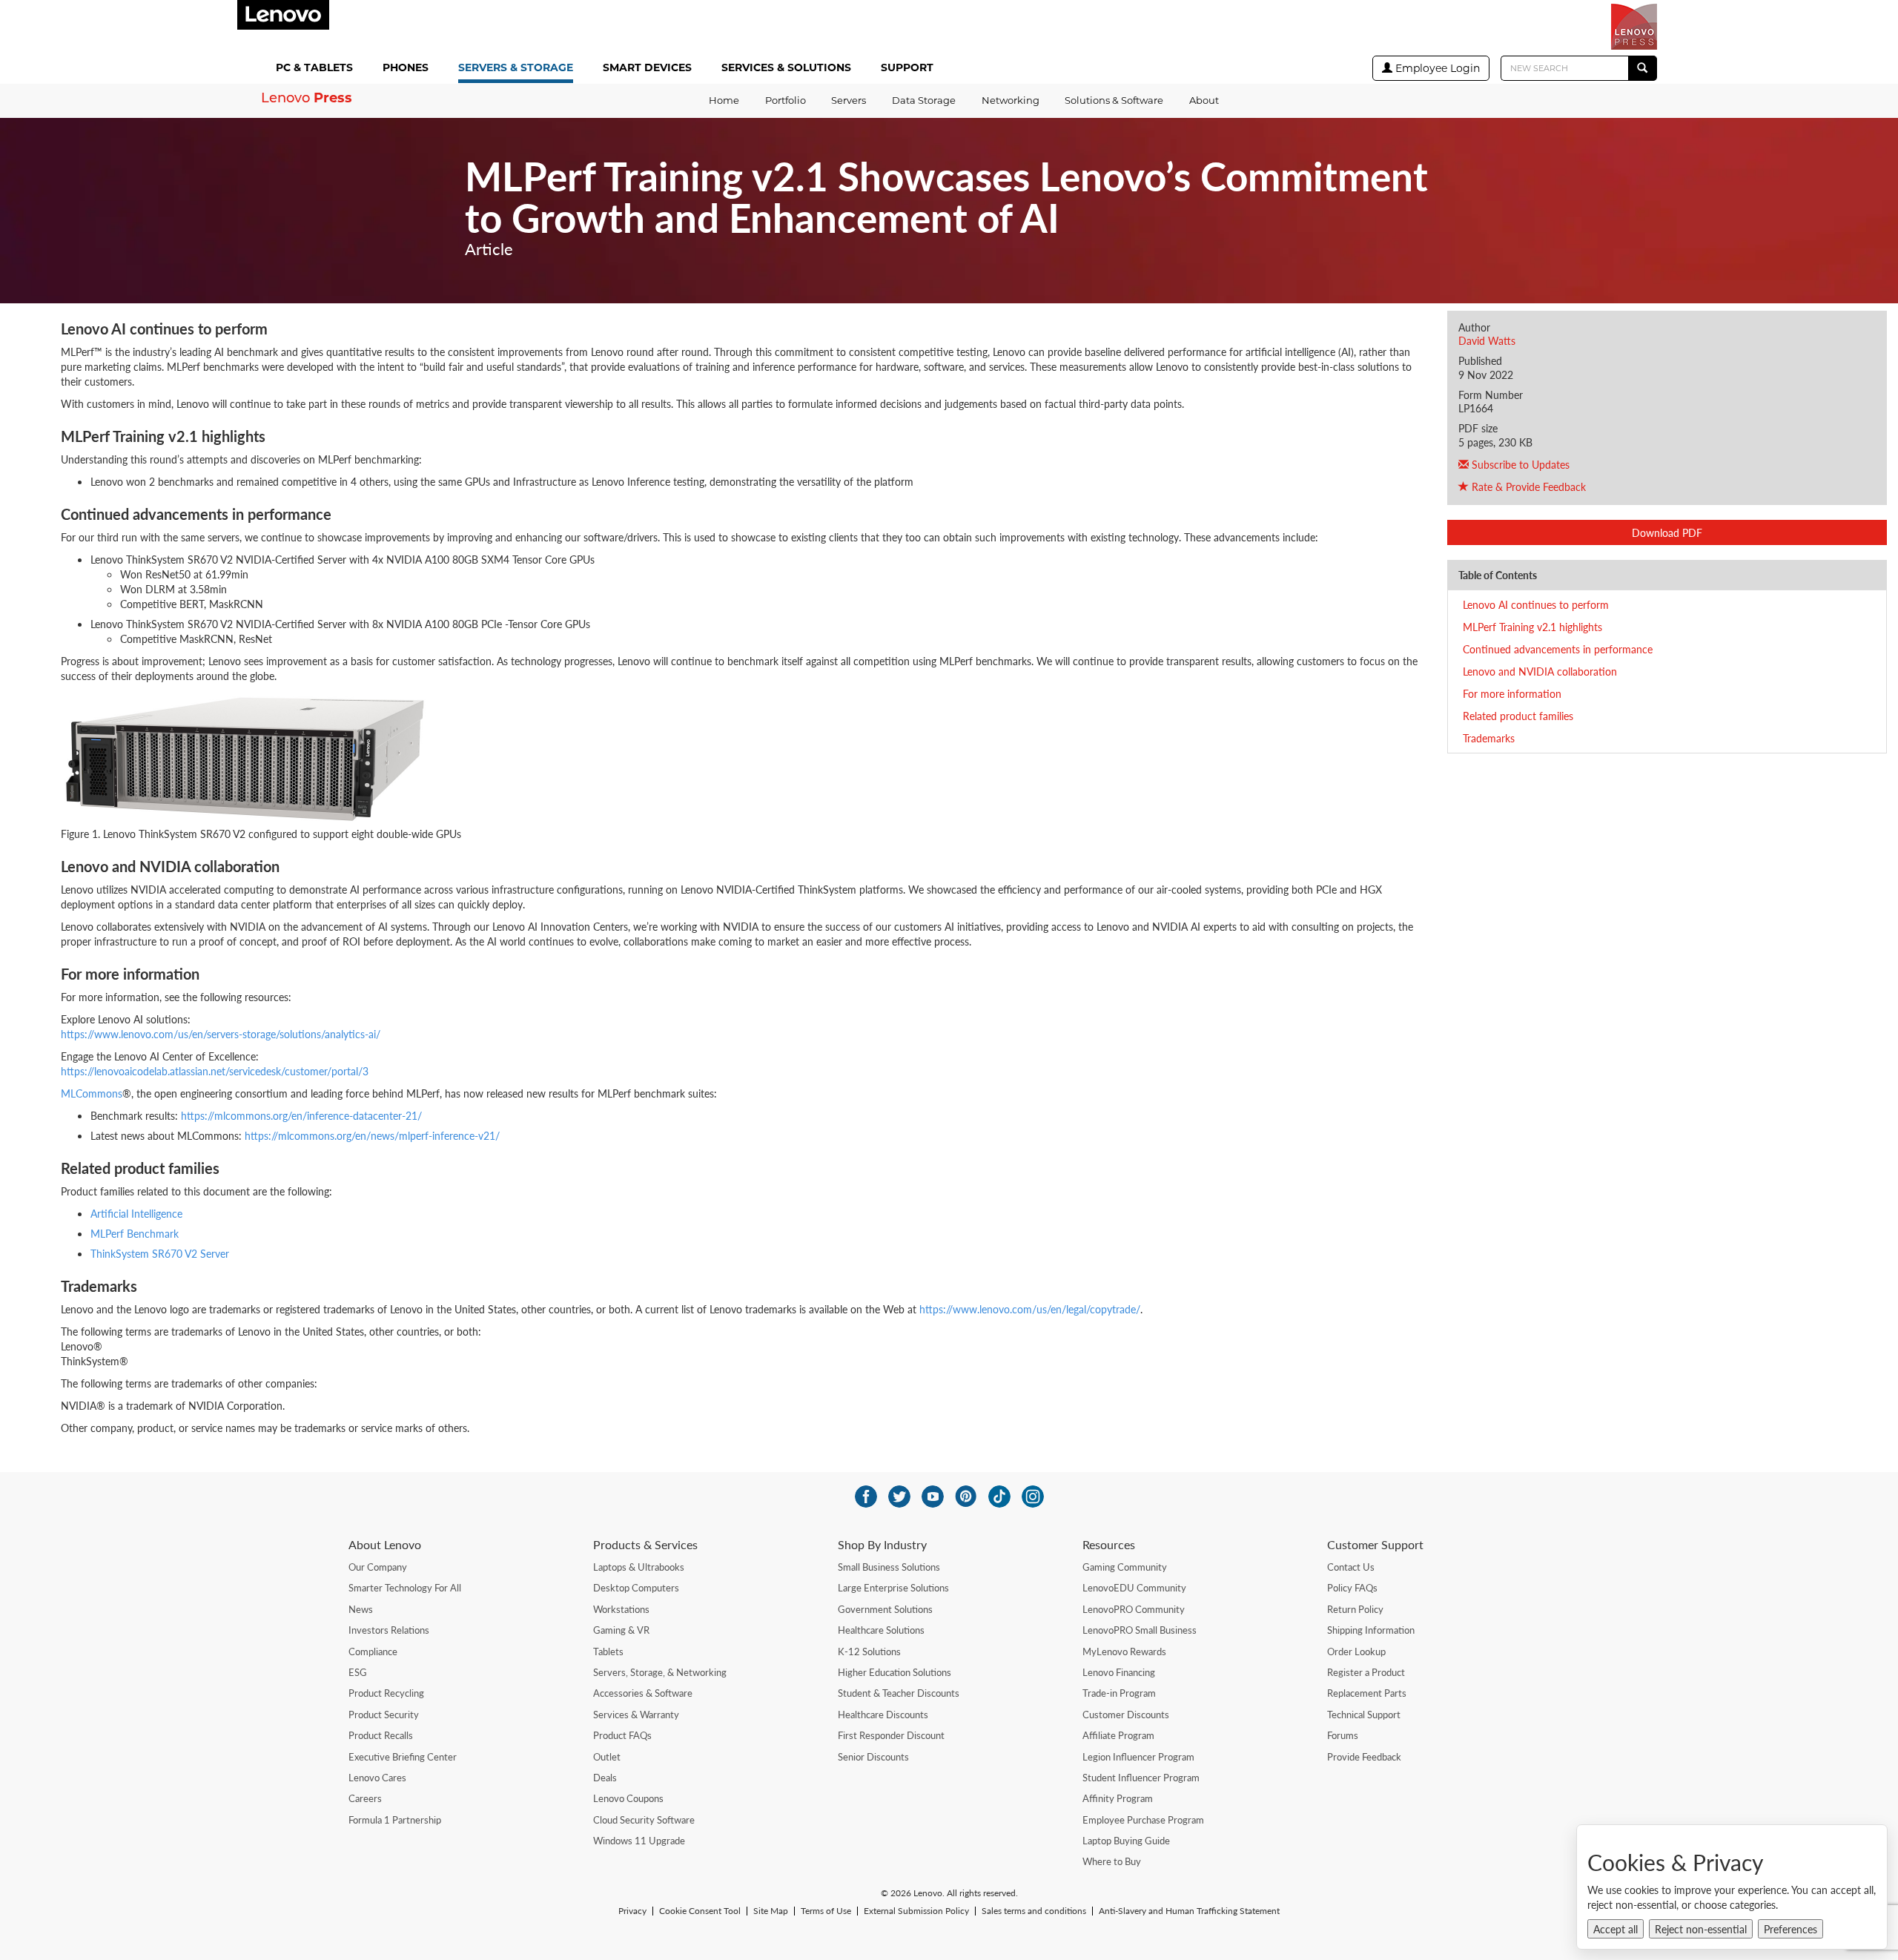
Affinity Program (1118, 1798)
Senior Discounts (873, 1757)
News (361, 1609)
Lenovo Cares (377, 1778)
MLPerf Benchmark (135, 1233)
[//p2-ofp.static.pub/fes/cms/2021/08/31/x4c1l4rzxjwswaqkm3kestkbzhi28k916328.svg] (966, 1497)
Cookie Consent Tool (700, 1911)
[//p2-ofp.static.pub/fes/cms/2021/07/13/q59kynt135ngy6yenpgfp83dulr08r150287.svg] (899, 1497)
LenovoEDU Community (1134, 1588)
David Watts (1487, 340)
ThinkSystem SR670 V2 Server (160, 1253)
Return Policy (1355, 1609)
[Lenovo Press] (1634, 27)
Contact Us (1351, 1567)
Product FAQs (622, 1735)
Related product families (1518, 716)
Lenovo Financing (1119, 1672)
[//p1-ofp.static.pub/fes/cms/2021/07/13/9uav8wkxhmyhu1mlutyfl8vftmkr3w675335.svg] (933, 1497)
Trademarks (1489, 738)
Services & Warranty (636, 1715)
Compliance (373, 1652)
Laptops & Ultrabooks (639, 1567)
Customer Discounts (1126, 1715)
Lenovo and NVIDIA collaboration (1540, 671)
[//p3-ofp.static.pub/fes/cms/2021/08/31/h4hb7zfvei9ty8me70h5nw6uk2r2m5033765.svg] (1033, 1497)
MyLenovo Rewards (1124, 1652)
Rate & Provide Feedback (1527, 486)
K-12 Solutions (869, 1652)
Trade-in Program (1119, 1693)
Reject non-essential (1701, 1929)
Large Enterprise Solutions (893, 1588)
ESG (358, 1672)
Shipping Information (1371, 1630)
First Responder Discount (891, 1735)
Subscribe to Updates (1519, 464)
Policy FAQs (1352, 1588)
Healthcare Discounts (883, 1715)
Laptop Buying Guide (1126, 1841)
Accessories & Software (643, 1693)
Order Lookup (1356, 1652)
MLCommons (92, 1093)
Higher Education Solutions (895, 1672)
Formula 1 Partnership (395, 1820)
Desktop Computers (636, 1588)
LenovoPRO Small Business (1140, 1630)
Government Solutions (885, 1609)
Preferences (1790, 1929)
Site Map (771, 1911)
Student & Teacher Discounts (899, 1693)
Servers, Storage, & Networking (660, 1672)
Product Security (384, 1715)
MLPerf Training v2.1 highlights (1532, 627)
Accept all (1616, 1929)
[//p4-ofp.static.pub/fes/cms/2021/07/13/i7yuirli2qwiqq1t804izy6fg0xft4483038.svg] (866, 1497)
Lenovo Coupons (628, 1798)
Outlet (607, 1757)
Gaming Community (1125, 1567)
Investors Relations (389, 1630)
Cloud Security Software (644, 1820)
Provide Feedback (1364, 1757)
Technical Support (1364, 1715)
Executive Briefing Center (403, 1757)
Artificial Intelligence (136, 1213)
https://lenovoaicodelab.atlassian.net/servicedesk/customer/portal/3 (215, 1071)
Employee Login (1436, 68)
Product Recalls (381, 1735)
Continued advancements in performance (1558, 649)
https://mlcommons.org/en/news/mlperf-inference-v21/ (372, 1135)
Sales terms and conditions (1034, 1911)
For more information (1512, 693)
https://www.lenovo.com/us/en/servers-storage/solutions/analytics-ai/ (221, 1034)
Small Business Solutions (889, 1567)
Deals (605, 1778)
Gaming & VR (621, 1630)
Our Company (378, 1567)
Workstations (621, 1609)
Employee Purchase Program (1143, 1820)
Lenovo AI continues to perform (1536, 604)
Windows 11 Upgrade (639, 1841)
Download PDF (1667, 532)
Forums (1343, 1735)
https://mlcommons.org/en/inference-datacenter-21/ (301, 1115)
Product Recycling (386, 1693)
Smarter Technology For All (405, 1588)
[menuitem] (317, 69)
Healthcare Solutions (881, 1630)
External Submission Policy (916, 1911)
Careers (365, 1798)
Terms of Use (826, 1911)
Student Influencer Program (1141, 1778)
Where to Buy (1112, 1861)
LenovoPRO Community (1134, 1609)
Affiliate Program (1118, 1735)
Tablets (608, 1652)
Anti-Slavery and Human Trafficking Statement (1189, 1911)
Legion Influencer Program (1138, 1757)
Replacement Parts (1367, 1693)
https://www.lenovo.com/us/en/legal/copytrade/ (1030, 1309)
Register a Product (1366, 1672)
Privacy (632, 1911)
